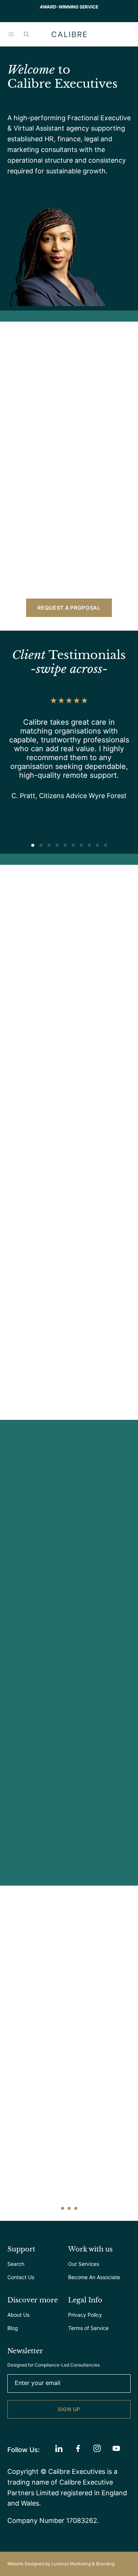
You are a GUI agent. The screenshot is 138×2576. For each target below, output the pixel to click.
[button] (11, 34)
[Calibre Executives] (69, 34)
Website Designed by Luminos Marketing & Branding (61, 2564)
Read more (35, 1312)
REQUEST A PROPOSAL (69, 608)
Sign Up (69, 2409)
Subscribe (39, 1850)
